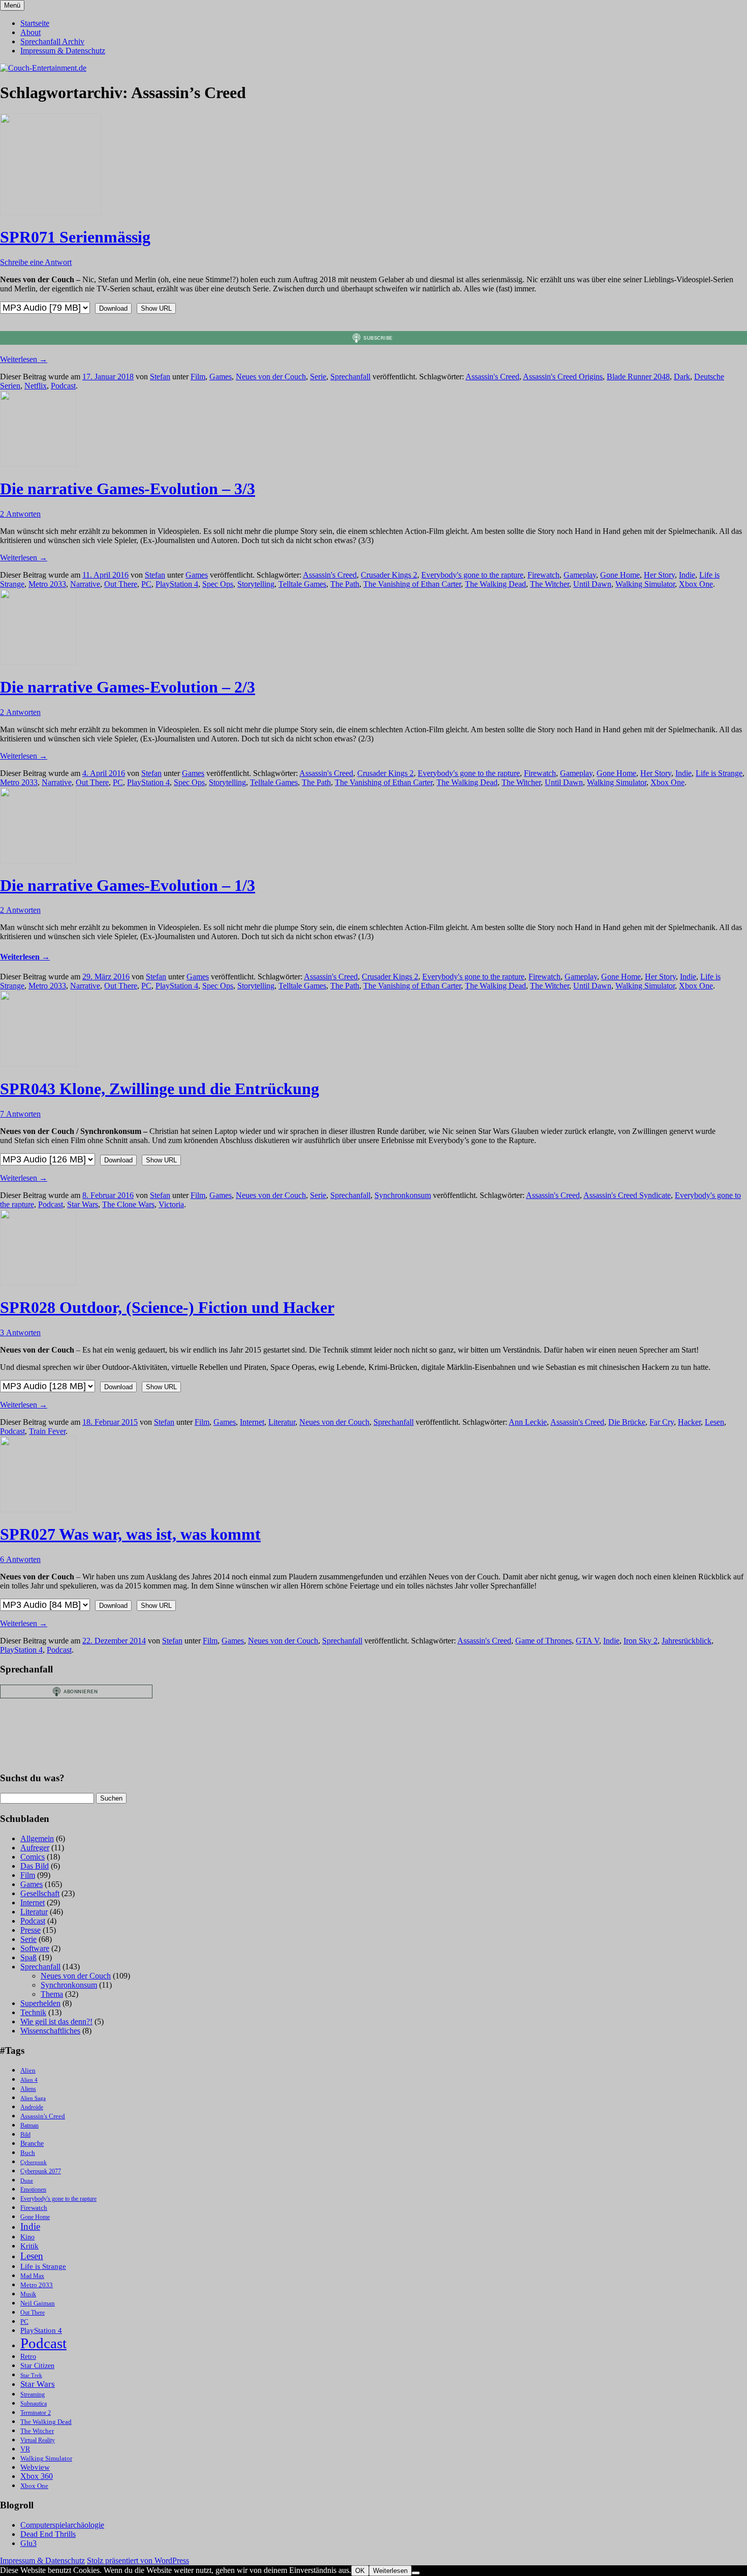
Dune (27, 2181)
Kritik (29, 2246)
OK (360, 2571)
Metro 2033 (47, 584)
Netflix (36, 386)
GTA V (587, 1641)
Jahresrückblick (687, 1641)
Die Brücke (627, 1422)
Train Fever (47, 1431)
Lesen (714, 1422)
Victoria (171, 1204)
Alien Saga (33, 2098)
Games (221, 377)
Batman (29, 2126)
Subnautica (34, 2404)
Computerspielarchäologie (62, 2525)
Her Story (659, 575)
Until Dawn (592, 584)
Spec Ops (218, 584)
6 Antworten (20, 1559)
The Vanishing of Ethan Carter (412, 584)
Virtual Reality (38, 2440)
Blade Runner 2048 (638, 377)
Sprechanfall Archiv (52, 41)
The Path (345, 584)
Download (113, 308)
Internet (252, 1422)
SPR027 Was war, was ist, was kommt (130, 1534)
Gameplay (580, 575)
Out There (121, 584)
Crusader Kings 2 (389, 575)
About (30, 32)
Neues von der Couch (271, 377)
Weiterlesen (24, 359)
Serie (318, 377)
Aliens (28, 2089)
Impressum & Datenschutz (63, 51)
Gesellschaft (40, 1893)
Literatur (282, 1422)
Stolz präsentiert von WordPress (138, 2560)
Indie (687, 575)
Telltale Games (302, 584)
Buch (28, 2153)
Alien (28, 2071)
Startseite (35, 23)
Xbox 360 (37, 2476)
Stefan (160, 377)
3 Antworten (20, 1332)
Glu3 (28, 2543)
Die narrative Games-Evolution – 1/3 (128, 885)
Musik (28, 2295)
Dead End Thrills (48, 2534)
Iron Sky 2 (641, 1641)
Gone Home (620, 575)
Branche (32, 2144)
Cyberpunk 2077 (41, 2171)
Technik (33, 2012)
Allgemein (37, 1838)
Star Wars (83, 1204)
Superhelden (40, 2003)
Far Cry (662, 1422)
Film (198, 377)
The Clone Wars (128, 1204)
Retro (28, 2357)
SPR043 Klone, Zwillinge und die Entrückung (160, 1089)
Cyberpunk (34, 2162)
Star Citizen (37, 2366)
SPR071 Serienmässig (75, 237)
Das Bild (35, 1866)
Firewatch (543, 575)
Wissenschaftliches (50, 2031)
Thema (52, 1994)
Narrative (85, 584)
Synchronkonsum (403, 1195)
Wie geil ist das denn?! (56, 2021)
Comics (33, 1857)
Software (35, 1948)
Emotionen (33, 2190)
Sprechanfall (350, 377)
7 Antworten (20, 1114)
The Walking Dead (495, 584)
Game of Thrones (543, 1641)
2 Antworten (20, 514)
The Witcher (550, 584)
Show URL (156, 308)
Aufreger (35, 1848)
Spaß (28, 1957)
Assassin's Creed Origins (563, 377)
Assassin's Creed (492, 377)
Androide (32, 2107)
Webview (35, 2467)
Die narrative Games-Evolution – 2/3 (128, 687)
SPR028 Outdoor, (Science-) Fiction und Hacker (167, 1307)
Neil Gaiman (38, 2303)
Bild (25, 2135)
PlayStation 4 (177, 584)
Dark (682, 377)
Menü (12, 5)
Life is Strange (719, 773)
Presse (30, 1930)
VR (25, 2449)
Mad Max (32, 2276)
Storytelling (256, 584)
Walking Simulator (645, 584)
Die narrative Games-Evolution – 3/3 (128, 489)
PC (146, 584)
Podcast (63, 386)
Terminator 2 (36, 2413)
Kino (27, 2237)
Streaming (33, 2395)
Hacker (689, 1422)
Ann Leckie (528, 1422)
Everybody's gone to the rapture (472, 575)
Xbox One (696, 584)
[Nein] (416, 2573)
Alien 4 (29, 2080)
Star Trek (31, 2375)
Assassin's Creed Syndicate (627, 1195)
